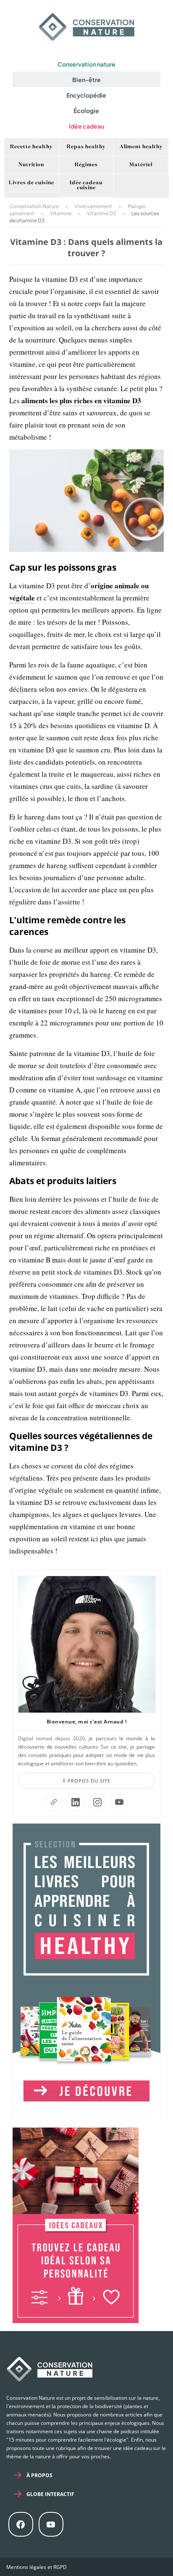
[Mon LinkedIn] (76, 1802)
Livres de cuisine (31, 183)
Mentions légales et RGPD (37, 2567)
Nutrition (31, 165)
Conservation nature (86, 64)
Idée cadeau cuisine (86, 185)
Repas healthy (86, 147)
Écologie (86, 111)
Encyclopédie (86, 95)
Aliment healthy (141, 147)
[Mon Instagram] (97, 1802)
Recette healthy (31, 147)
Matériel (141, 165)
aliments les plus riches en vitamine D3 (81, 401)
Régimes (86, 165)
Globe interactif (50, 2494)
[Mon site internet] (54, 1802)
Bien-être (86, 80)
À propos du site (86, 1781)
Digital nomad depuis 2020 (51, 1738)
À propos (39, 2475)
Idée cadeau (86, 126)
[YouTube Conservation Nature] (119, 1802)
